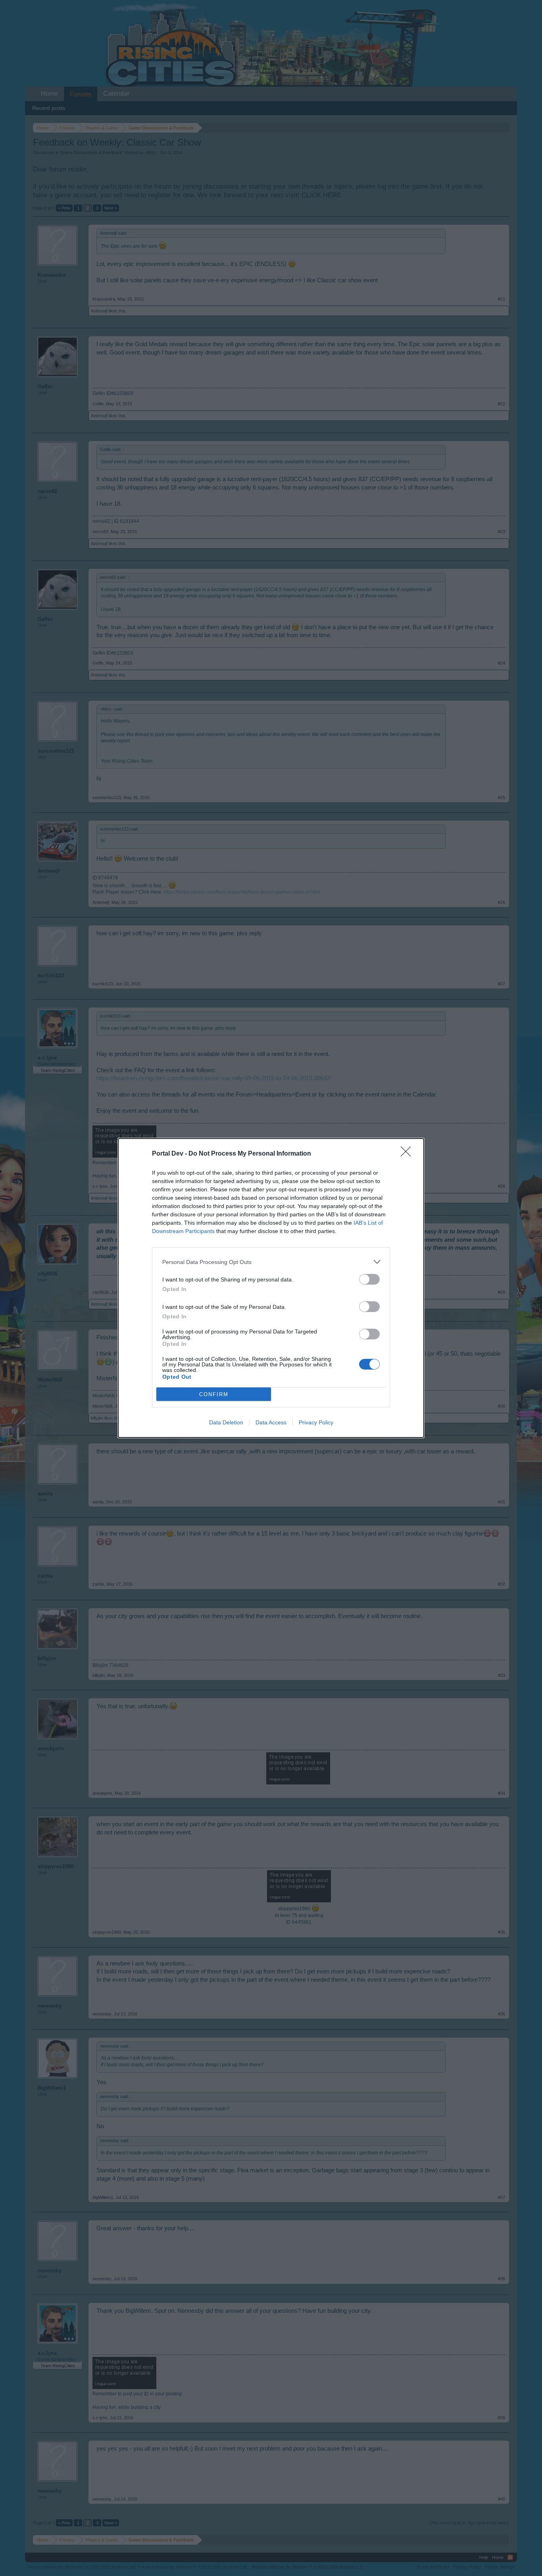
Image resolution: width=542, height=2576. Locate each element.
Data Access (271, 1422)
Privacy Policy (316, 1422)
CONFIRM (214, 1394)
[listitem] (271, 1262)
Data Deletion (226, 1422)
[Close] (408, 1154)
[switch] (369, 1279)
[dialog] (271, 1288)
